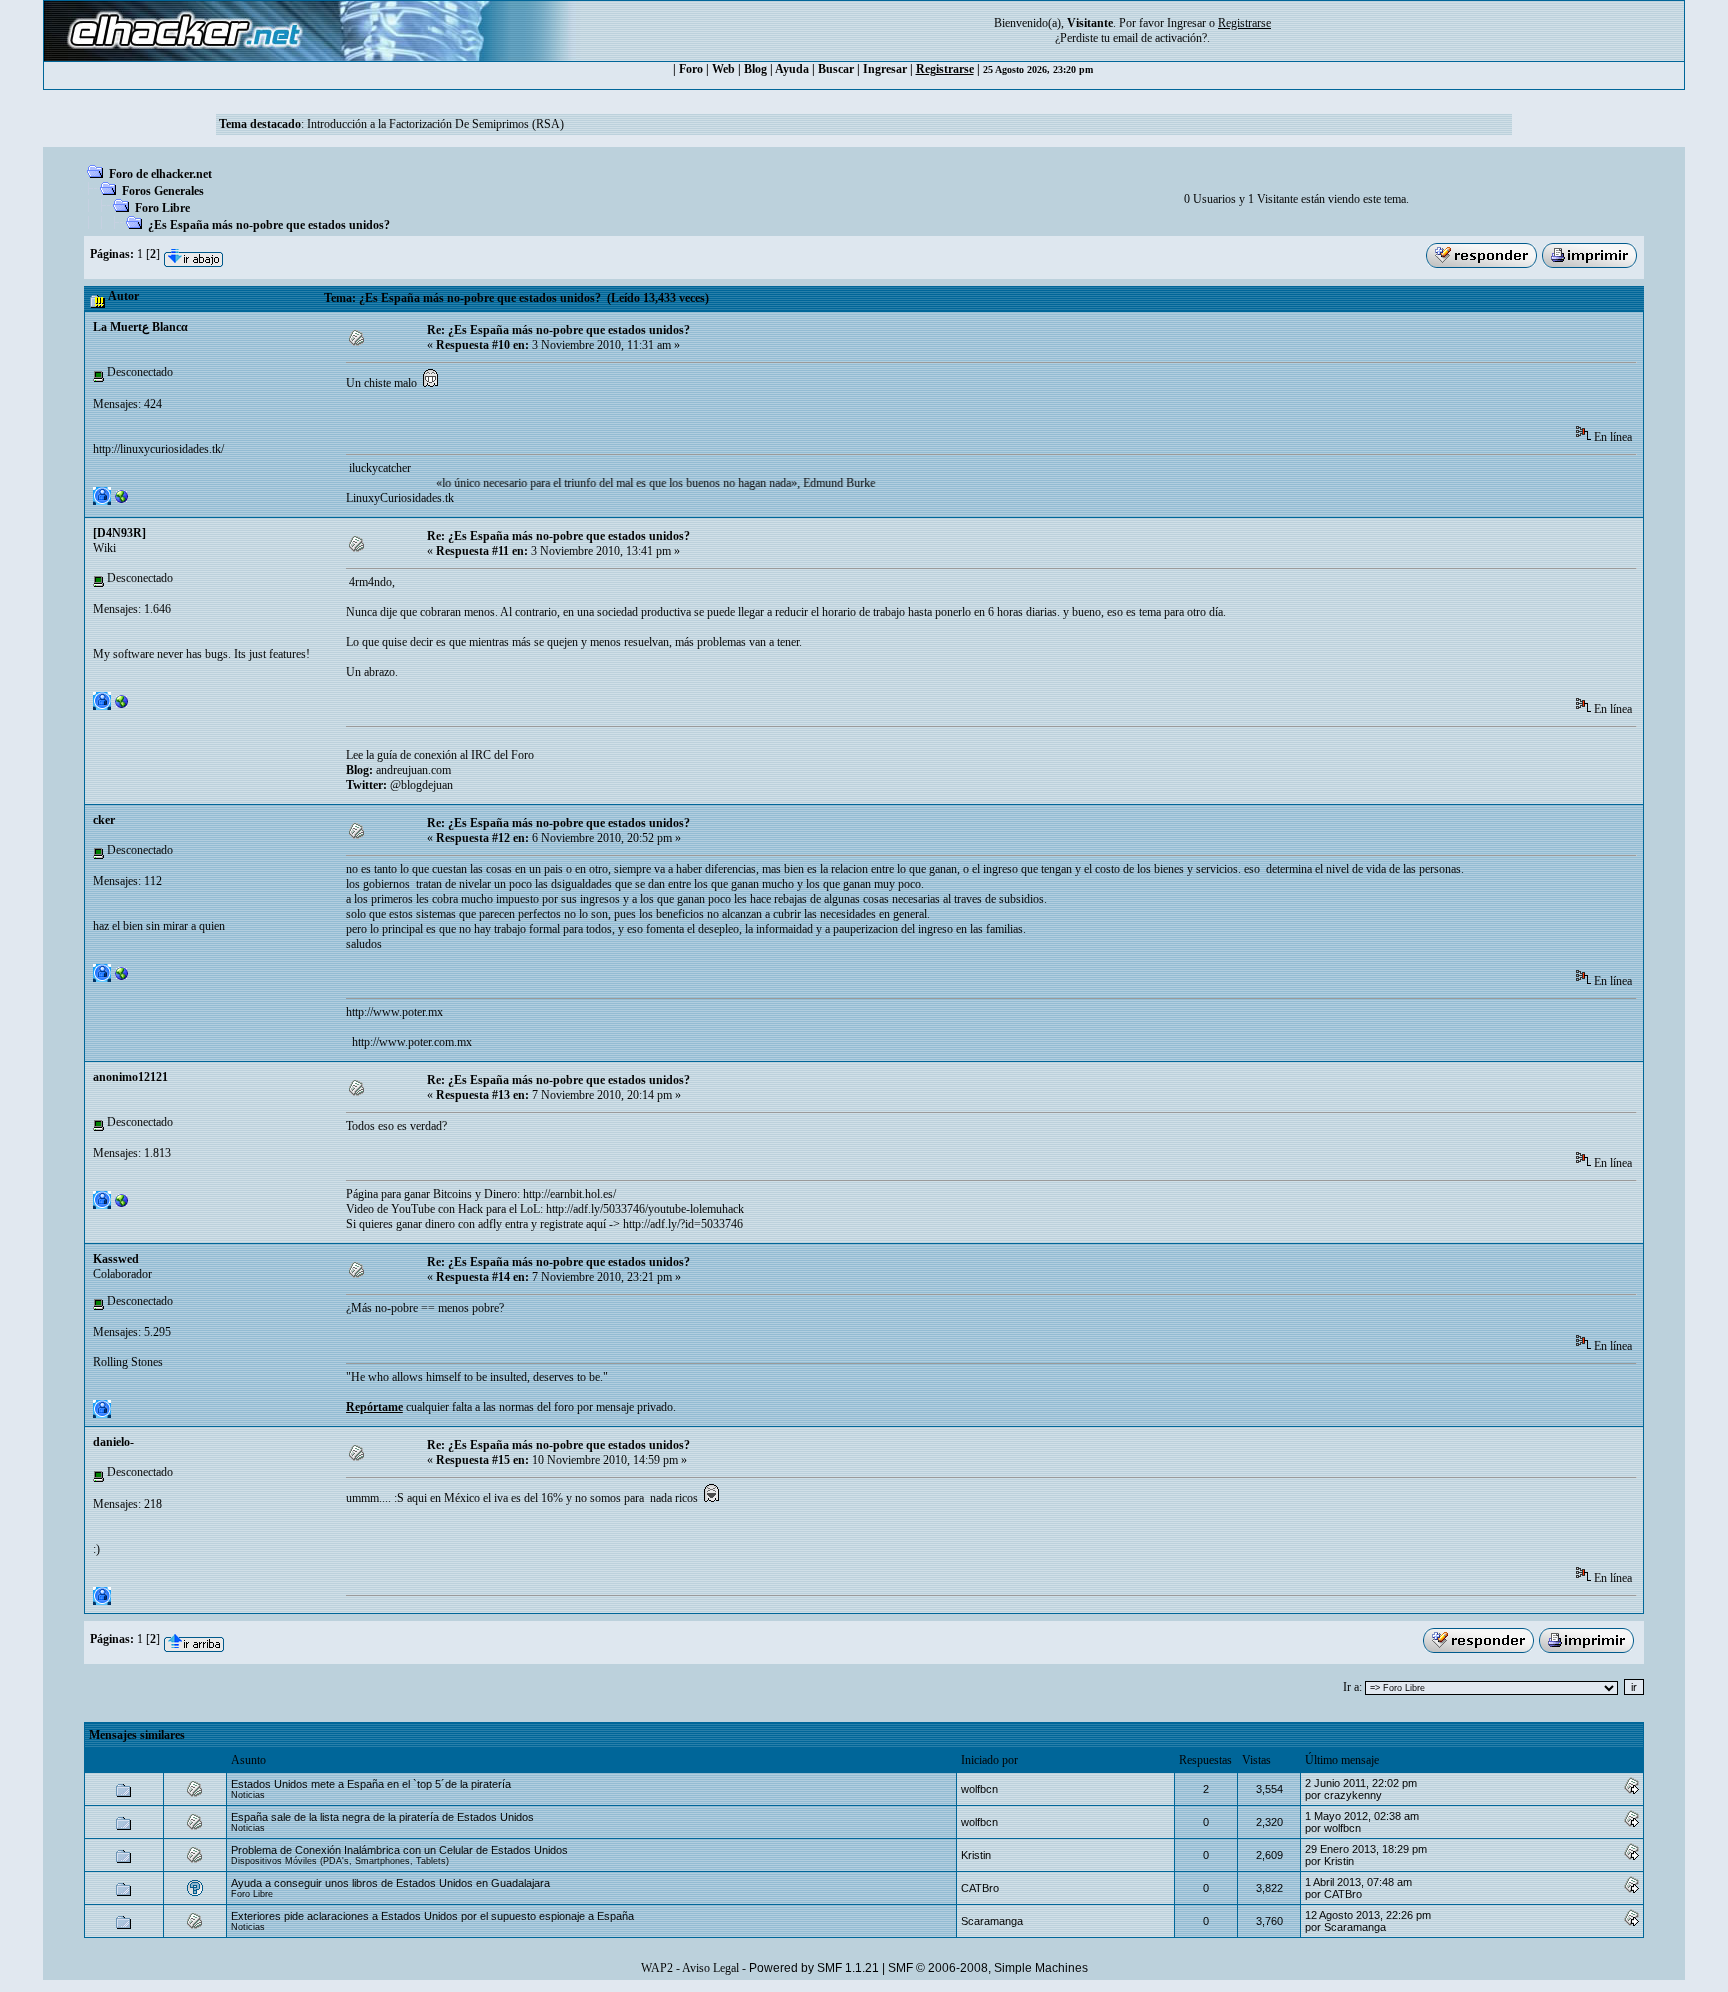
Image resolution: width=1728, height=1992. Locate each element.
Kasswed (116, 1259)
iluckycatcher (378, 468)
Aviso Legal (710, 1968)
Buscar (836, 69)
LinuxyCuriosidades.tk (400, 498)
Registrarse (945, 69)
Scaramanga (992, 1921)
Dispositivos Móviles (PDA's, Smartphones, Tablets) (340, 1861)
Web (723, 69)
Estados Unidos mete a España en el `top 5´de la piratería (371, 1784)
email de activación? (1160, 38)
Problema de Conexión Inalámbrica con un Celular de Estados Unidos (399, 1850)
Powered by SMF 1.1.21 (814, 1968)
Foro (691, 69)
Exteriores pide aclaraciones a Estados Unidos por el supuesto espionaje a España (432, 1916)
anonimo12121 (130, 1077)
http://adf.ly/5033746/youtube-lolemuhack (645, 1209)
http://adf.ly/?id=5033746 (683, 1224)
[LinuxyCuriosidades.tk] (122, 501)
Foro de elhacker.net (160, 174)
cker (104, 820)
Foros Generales (163, 191)
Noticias (248, 1795)
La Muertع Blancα (140, 327)
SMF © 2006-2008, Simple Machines (988, 1968)
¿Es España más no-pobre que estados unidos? (269, 225)
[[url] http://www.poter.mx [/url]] (122, 978)
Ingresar (1186, 23)
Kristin (976, 1855)
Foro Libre (162, 208)
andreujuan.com (413, 770)
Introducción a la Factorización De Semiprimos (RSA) (435, 124)
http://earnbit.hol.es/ (569, 1194)
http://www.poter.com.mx (410, 1042)
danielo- (113, 1442)
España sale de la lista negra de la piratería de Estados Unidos (382, 1817)
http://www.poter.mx (394, 1012)
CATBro (980, 1888)
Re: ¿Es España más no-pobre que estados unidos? (558, 330)
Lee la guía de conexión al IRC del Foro (440, 755)
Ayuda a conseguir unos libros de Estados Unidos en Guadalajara (390, 1883)
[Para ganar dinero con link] (122, 1205)
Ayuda (792, 69)
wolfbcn (979, 1789)
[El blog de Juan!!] (122, 706)
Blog (755, 69)
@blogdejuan (421, 785)
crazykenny (1353, 1795)
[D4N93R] (119, 533)
